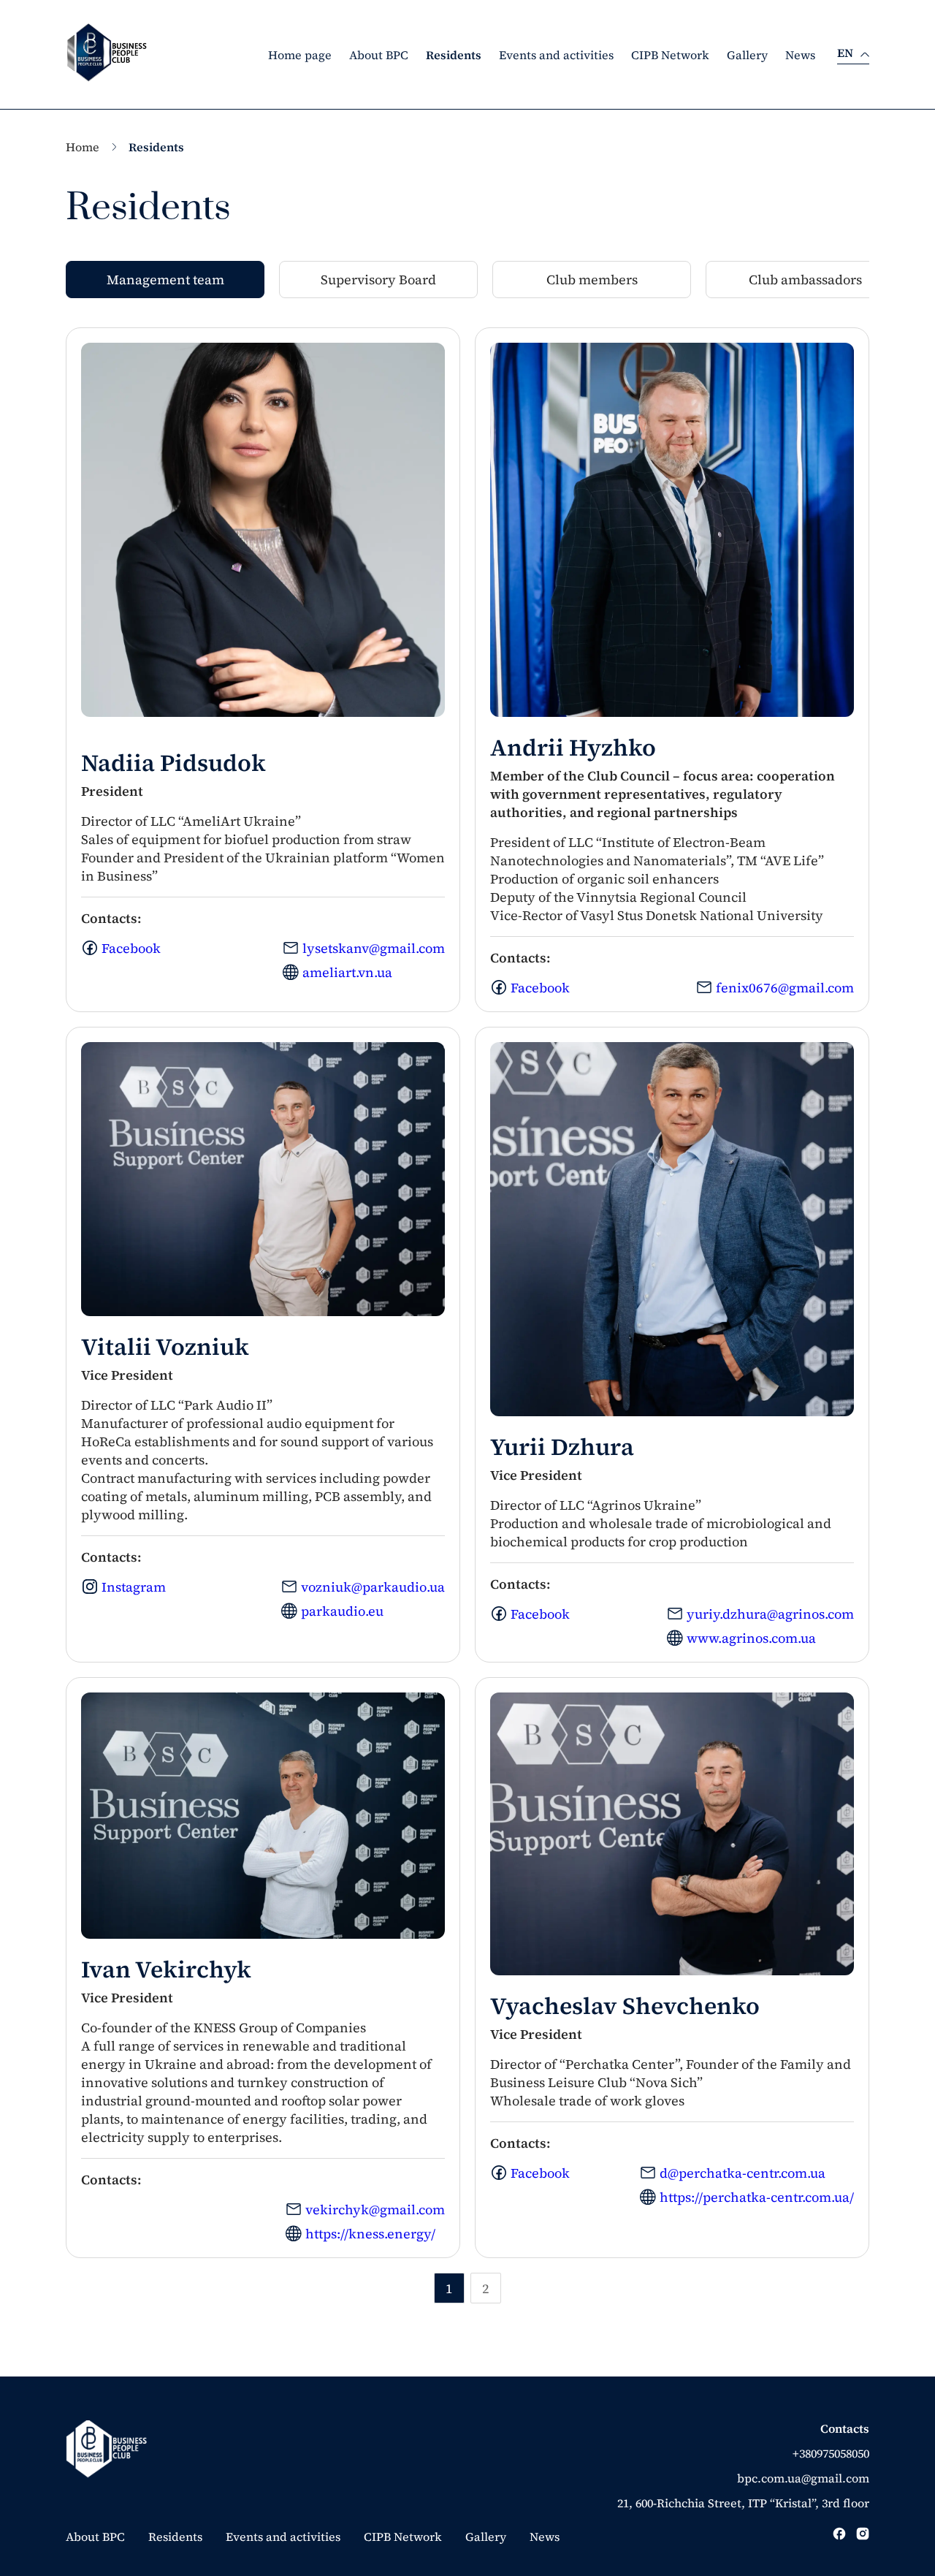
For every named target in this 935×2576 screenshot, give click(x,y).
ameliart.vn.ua (347, 972)
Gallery (747, 55)
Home (83, 147)
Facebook (131, 948)
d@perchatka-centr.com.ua (743, 2173)
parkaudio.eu (342, 1611)
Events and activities (556, 55)
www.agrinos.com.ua (751, 1638)
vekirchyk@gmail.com (375, 2210)
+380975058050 (831, 2453)
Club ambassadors (805, 280)
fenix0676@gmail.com (785, 988)
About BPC (379, 55)
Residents (454, 55)
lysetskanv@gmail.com (374, 948)
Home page (300, 55)
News (800, 55)
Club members (592, 280)
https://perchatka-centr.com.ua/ (757, 2197)
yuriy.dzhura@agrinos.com (770, 1614)
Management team (165, 280)
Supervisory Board (378, 280)
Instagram (134, 1587)
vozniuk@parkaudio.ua (373, 1587)
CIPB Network (670, 55)
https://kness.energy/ (370, 2234)
